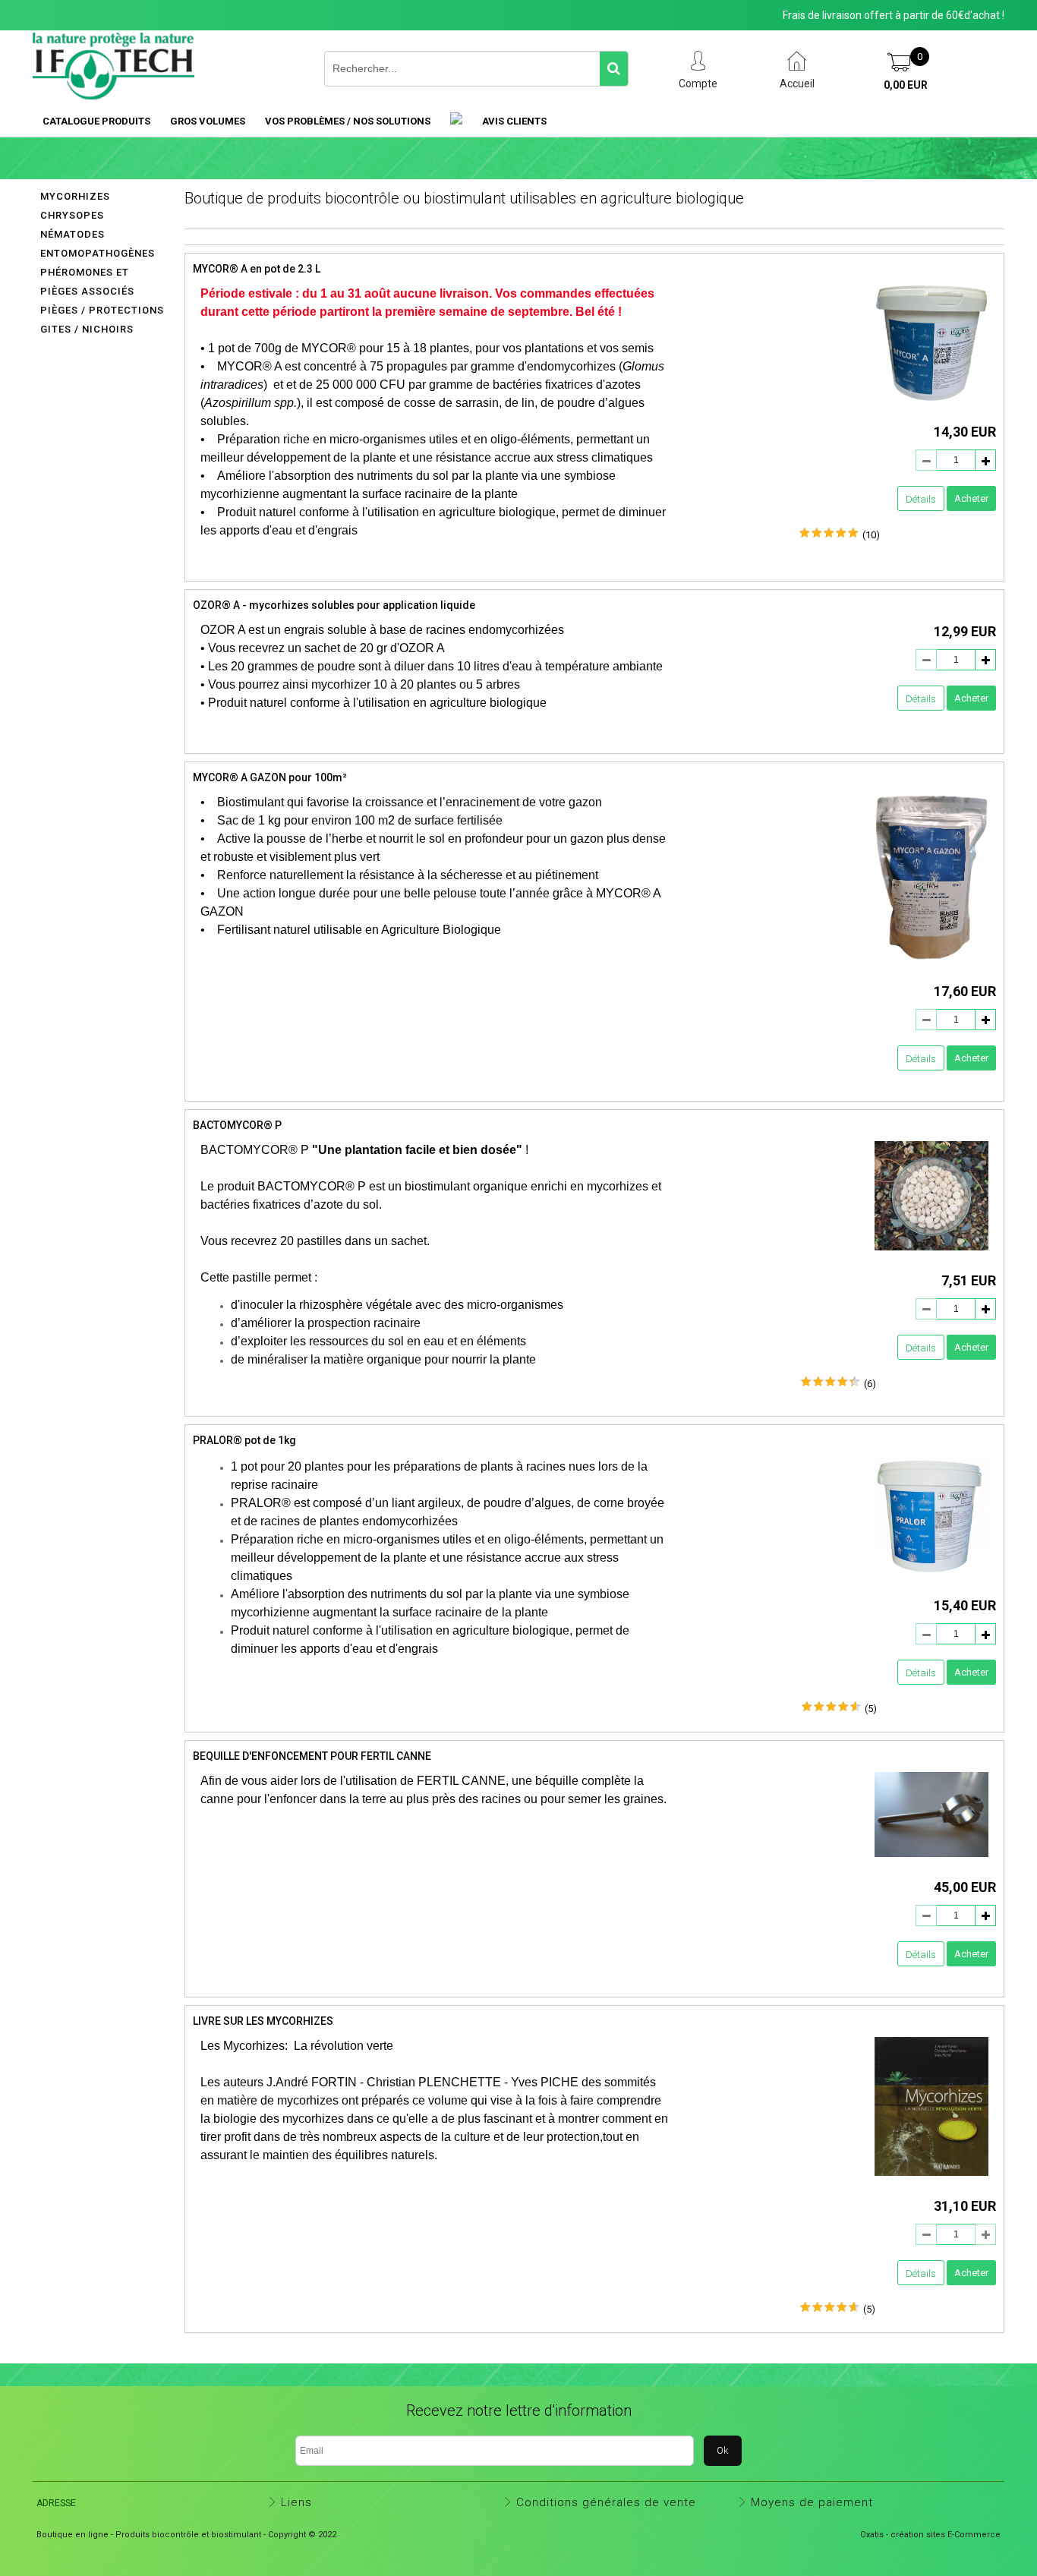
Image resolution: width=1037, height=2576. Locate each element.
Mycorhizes (75, 196)
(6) (870, 1384)
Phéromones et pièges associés (87, 282)
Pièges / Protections (102, 310)
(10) (871, 535)
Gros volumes (208, 121)
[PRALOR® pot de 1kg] (931, 1580)
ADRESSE (56, 2503)
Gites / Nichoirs (87, 329)
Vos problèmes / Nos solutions (348, 121)
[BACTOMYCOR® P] (931, 1255)
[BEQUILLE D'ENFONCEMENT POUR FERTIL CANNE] (931, 1861)
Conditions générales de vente (606, 2502)
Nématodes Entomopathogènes (98, 244)
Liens (296, 2502)
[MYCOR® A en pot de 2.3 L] (931, 407)
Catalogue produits (96, 121)
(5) (871, 1709)
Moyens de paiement (812, 2502)
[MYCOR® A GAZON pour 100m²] (931, 965)
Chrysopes (72, 215)
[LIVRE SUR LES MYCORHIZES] (931, 2180)
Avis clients (514, 121)
